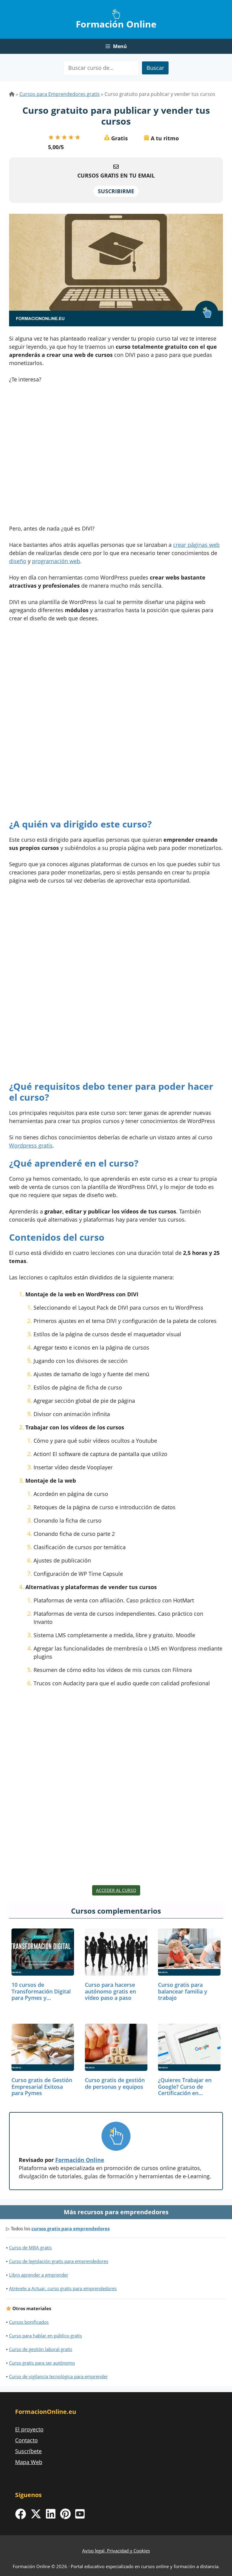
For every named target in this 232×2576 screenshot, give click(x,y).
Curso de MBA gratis (30, 2248)
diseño (18, 561)
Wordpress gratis (31, 1145)
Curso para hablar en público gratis (45, 2336)
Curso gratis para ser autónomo (42, 2363)
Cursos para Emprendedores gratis (60, 94)
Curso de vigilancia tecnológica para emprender (58, 2376)
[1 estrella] (51, 137)
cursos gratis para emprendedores (71, 2228)
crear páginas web (196, 545)
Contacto (26, 2440)
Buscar (155, 68)
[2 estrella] (58, 137)
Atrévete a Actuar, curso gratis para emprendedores (63, 2288)
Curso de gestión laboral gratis (41, 2349)
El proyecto (29, 2429)
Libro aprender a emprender (39, 2275)
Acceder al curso (116, 1890)
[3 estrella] (64, 137)
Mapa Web (29, 2462)
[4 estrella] (71, 137)
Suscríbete (28, 2451)
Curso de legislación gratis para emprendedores (59, 2261)
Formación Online (116, 24)
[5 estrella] (78, 137)
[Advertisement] (116, 456)
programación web (56, 561)
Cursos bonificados (29, 2322)
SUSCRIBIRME (116, 191)
